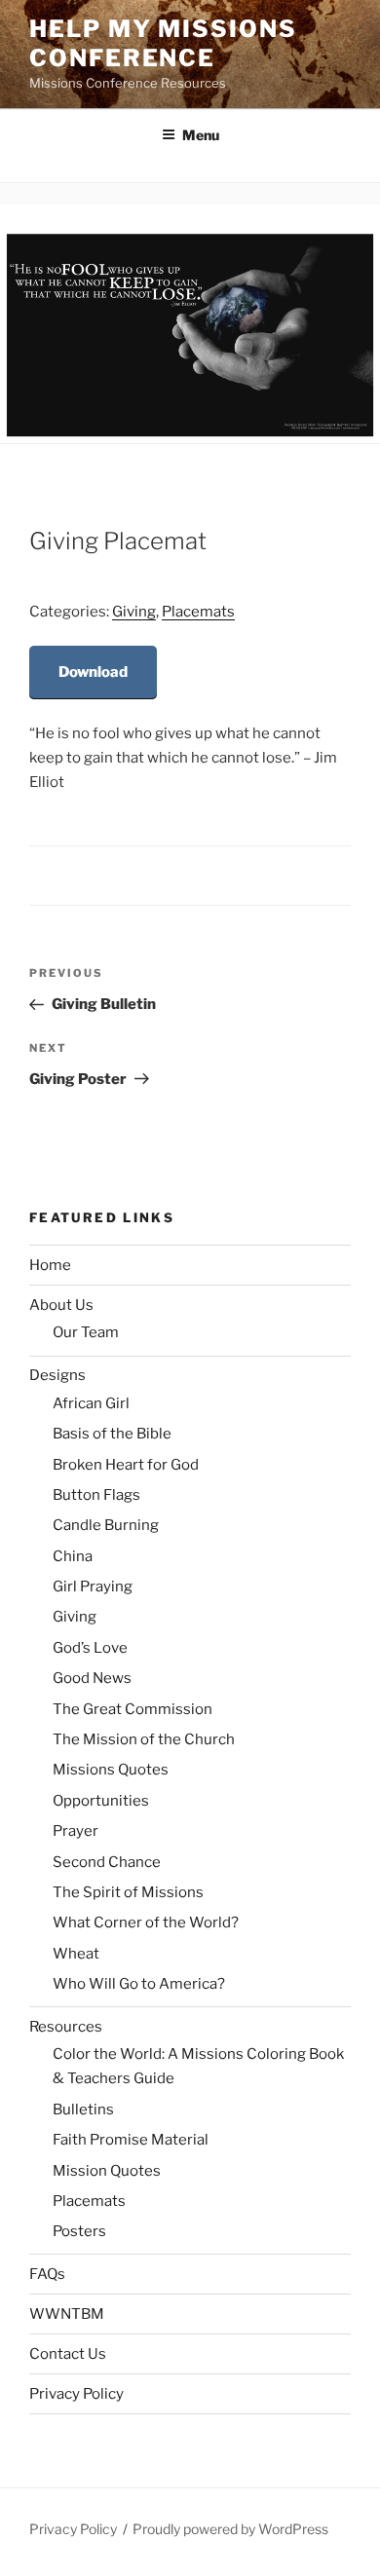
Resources (66, 2027)
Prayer (76, 1831)
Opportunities (101, 1801)
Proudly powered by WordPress (230, 2529)
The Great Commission (133, 1709)
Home (50, 1265)
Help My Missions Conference (163, 43)
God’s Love (90, 1648)
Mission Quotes (107, 2171)
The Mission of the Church (144, 1739)
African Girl (91, 1403)
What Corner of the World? (146, 1923)
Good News (92, 1678)
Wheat (76, 1954)
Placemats (198, 612)
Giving (134, 612)
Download (93, 672)
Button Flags (96, 1495)
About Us (61, 1305)
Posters (79, 2231)
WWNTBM (67, 2314)
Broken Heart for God (126, 1465)
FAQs (47, 2274)
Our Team (86, 1332)
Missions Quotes (111, 1770)
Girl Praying (93, 1587)
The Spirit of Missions (128, 1892)
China (73, 1556)
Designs (57, 1375)
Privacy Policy (76, 2394)
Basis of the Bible (112, 1434)
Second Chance (107, 1862)
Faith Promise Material (131, 2140)
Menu (201, 135)
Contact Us (68, 2354)
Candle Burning (106, 1525)
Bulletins (83, 2109)
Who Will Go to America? (139, 1984)
